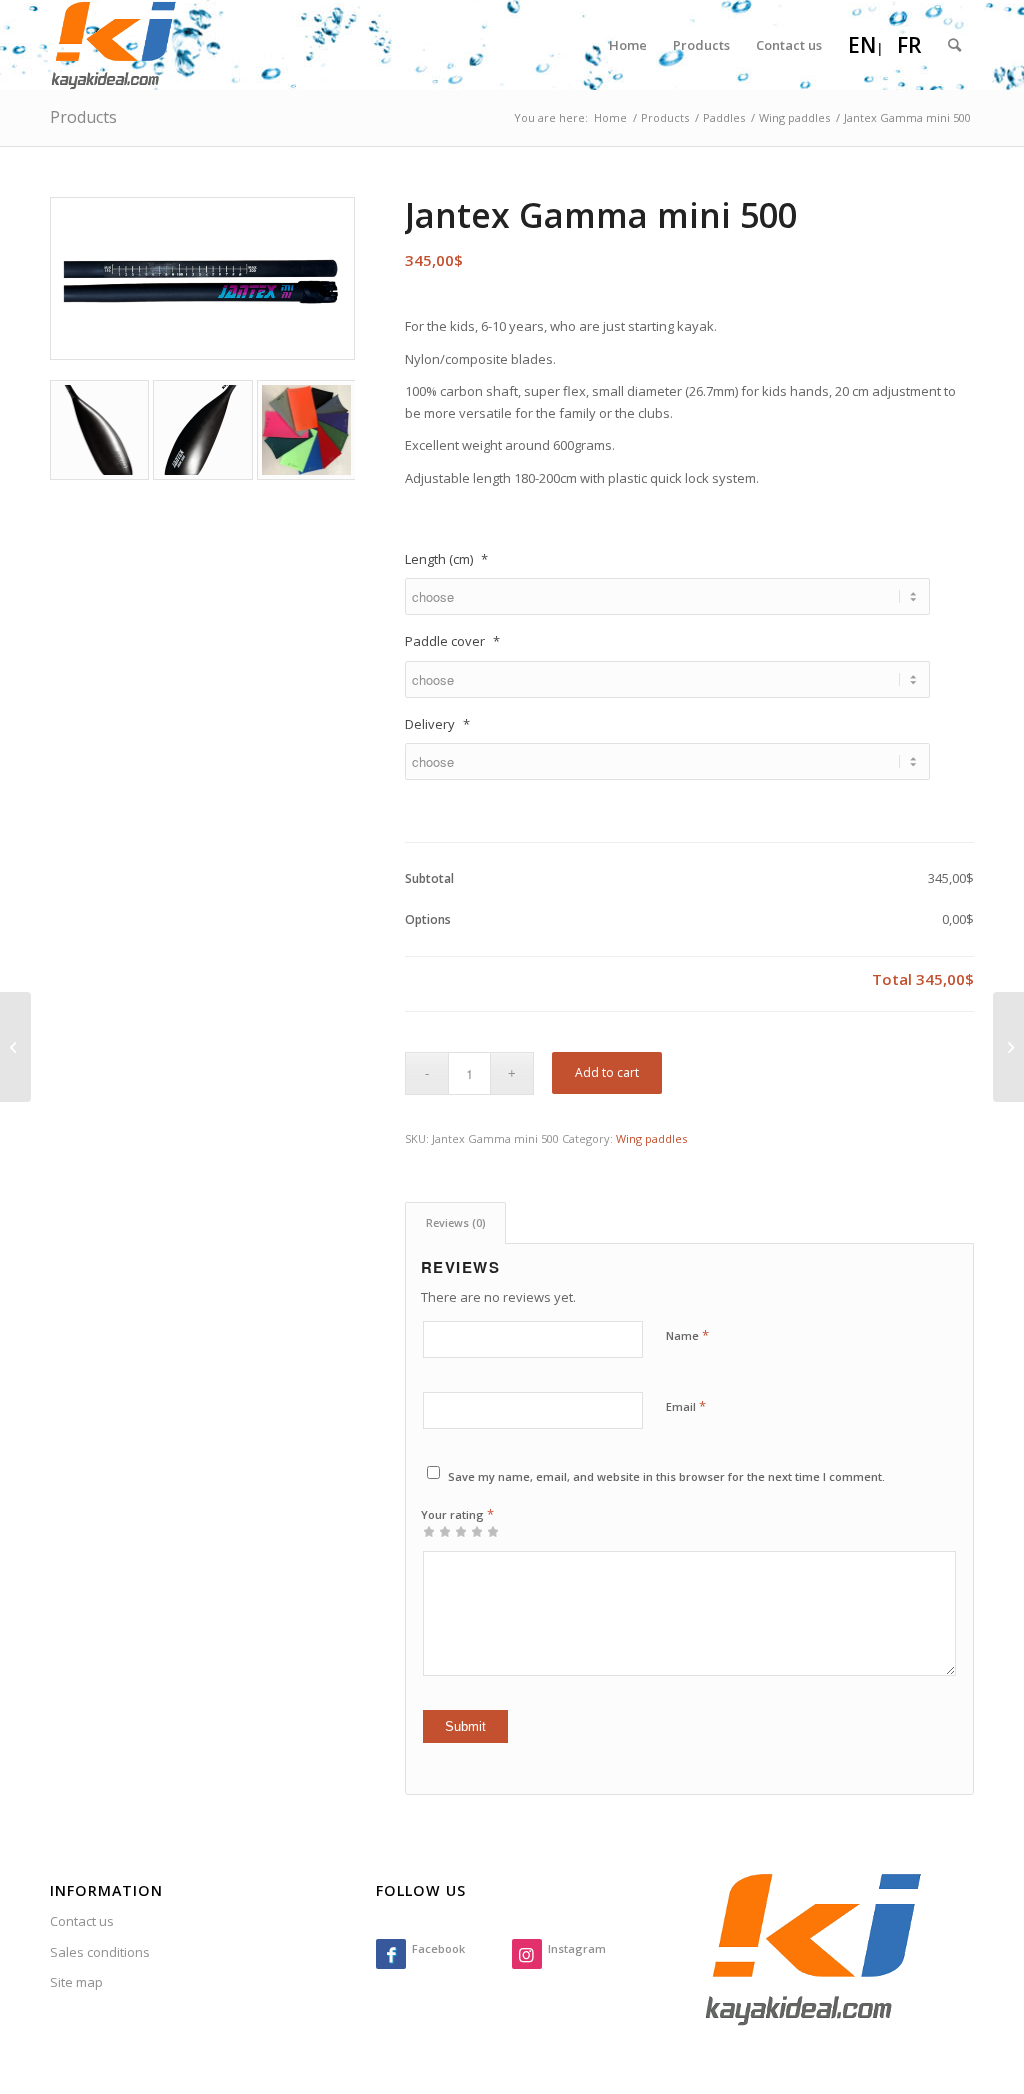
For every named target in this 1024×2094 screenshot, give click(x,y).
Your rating (457, 1514)
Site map (76, 1982)
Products (83, 117)
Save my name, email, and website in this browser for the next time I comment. (666, 1476)
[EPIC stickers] (15, 1047)
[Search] (954, 45)
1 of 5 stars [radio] (429, 1531)
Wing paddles (651, 1138)
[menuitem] (628, 45)
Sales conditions (100, 1952)
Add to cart (607, 1072)
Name (687, 1335)
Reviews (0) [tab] (456, 1222)
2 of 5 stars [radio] (437, 1531)
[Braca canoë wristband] (1008, 1047)
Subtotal (429, 878)
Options (428, 919)
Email (686, 1406)
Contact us (82, 1921)
